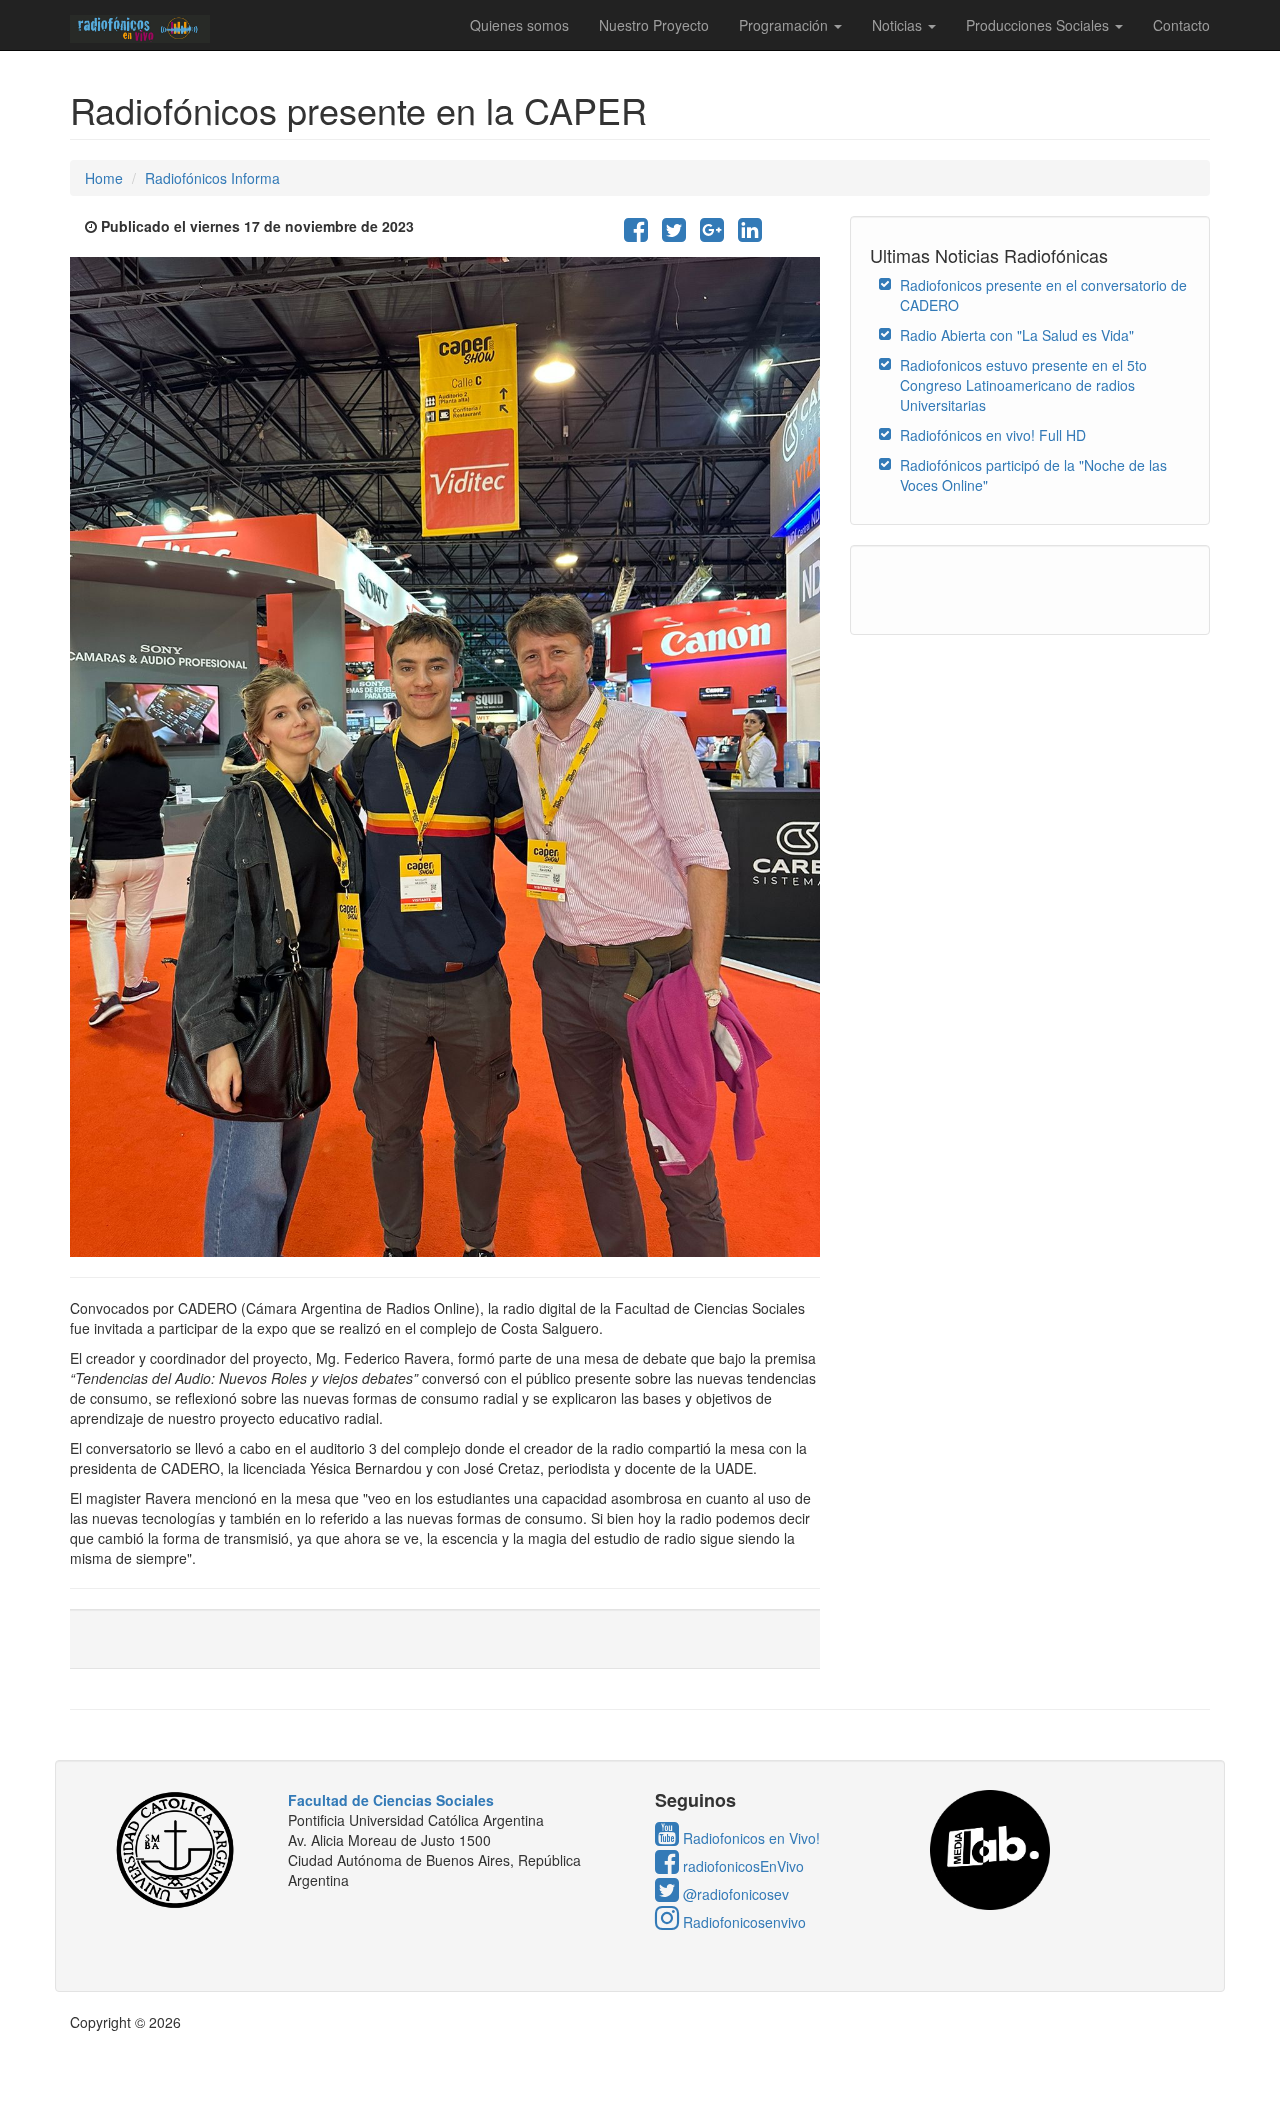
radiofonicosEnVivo (741, 1866)
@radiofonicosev (734, 1894)
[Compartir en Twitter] (674, 234)
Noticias (899, 25)
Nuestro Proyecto (654, 25)
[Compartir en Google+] (712, 234)
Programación (785, 25)
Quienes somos (519, 25)
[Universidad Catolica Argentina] (181, 1850)
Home (104, 178)
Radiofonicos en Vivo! (749, 1838)
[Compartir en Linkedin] (750, 234)
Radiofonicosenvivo (742, 1922)
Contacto (1181, 25)
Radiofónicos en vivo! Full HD (993, 435)
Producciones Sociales (1039, 25)
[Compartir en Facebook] (636, 234)
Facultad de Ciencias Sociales (391, 1800)
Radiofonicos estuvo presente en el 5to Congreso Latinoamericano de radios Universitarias (1023, 385)
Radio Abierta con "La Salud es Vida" (1017, 335)
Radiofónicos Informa (212, 178)
